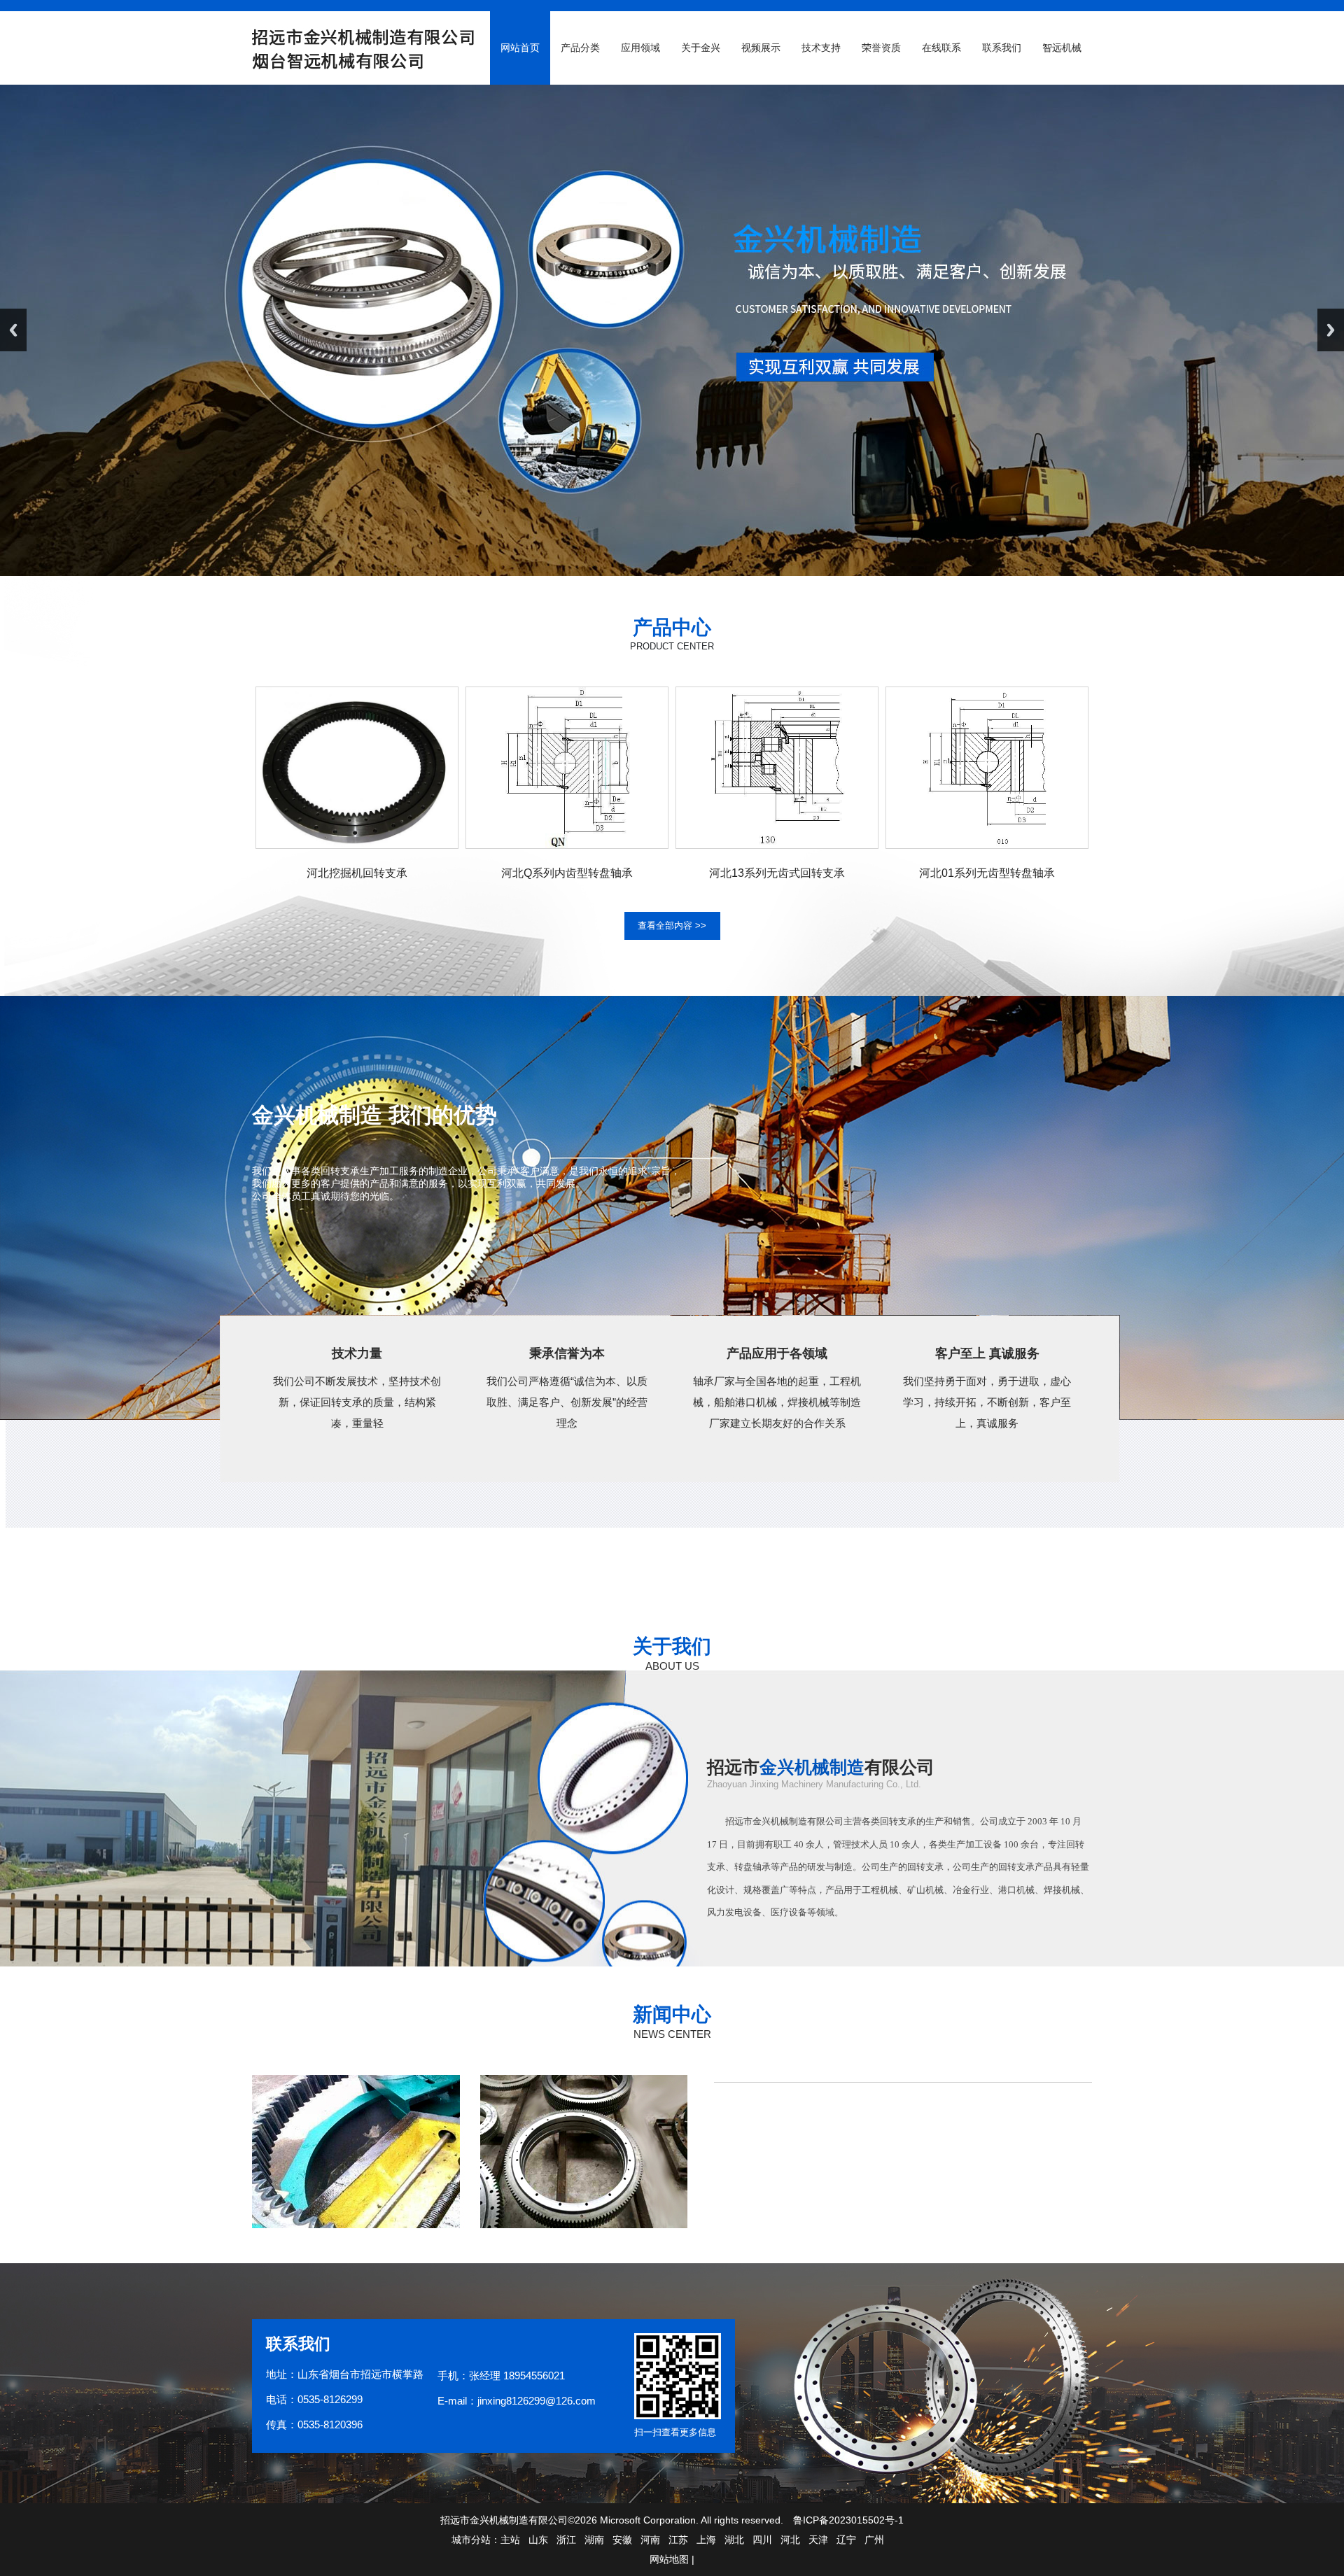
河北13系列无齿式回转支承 (777, 873)
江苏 (678, 2540)
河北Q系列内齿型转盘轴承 (567, 873)
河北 (790, 2540)
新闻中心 (672, 2014)
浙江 (566, 2540)
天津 (818, 2540)
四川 (762, 2540)
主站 (510, 2540)
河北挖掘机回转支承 (357, 873)
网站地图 (669, 2559)
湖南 (594, 2540)
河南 (650, 2540)
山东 (538, 2540)
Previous (13, 330)
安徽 (622, 2540)
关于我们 (672, 1646)
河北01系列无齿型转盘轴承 (987, 873)
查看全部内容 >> (672, 925)
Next (1331, 330)
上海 (706, 2540)
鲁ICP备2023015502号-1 (848, 2520)
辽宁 (846, 2540)
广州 (874, 2540)
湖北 (734, 2540)
